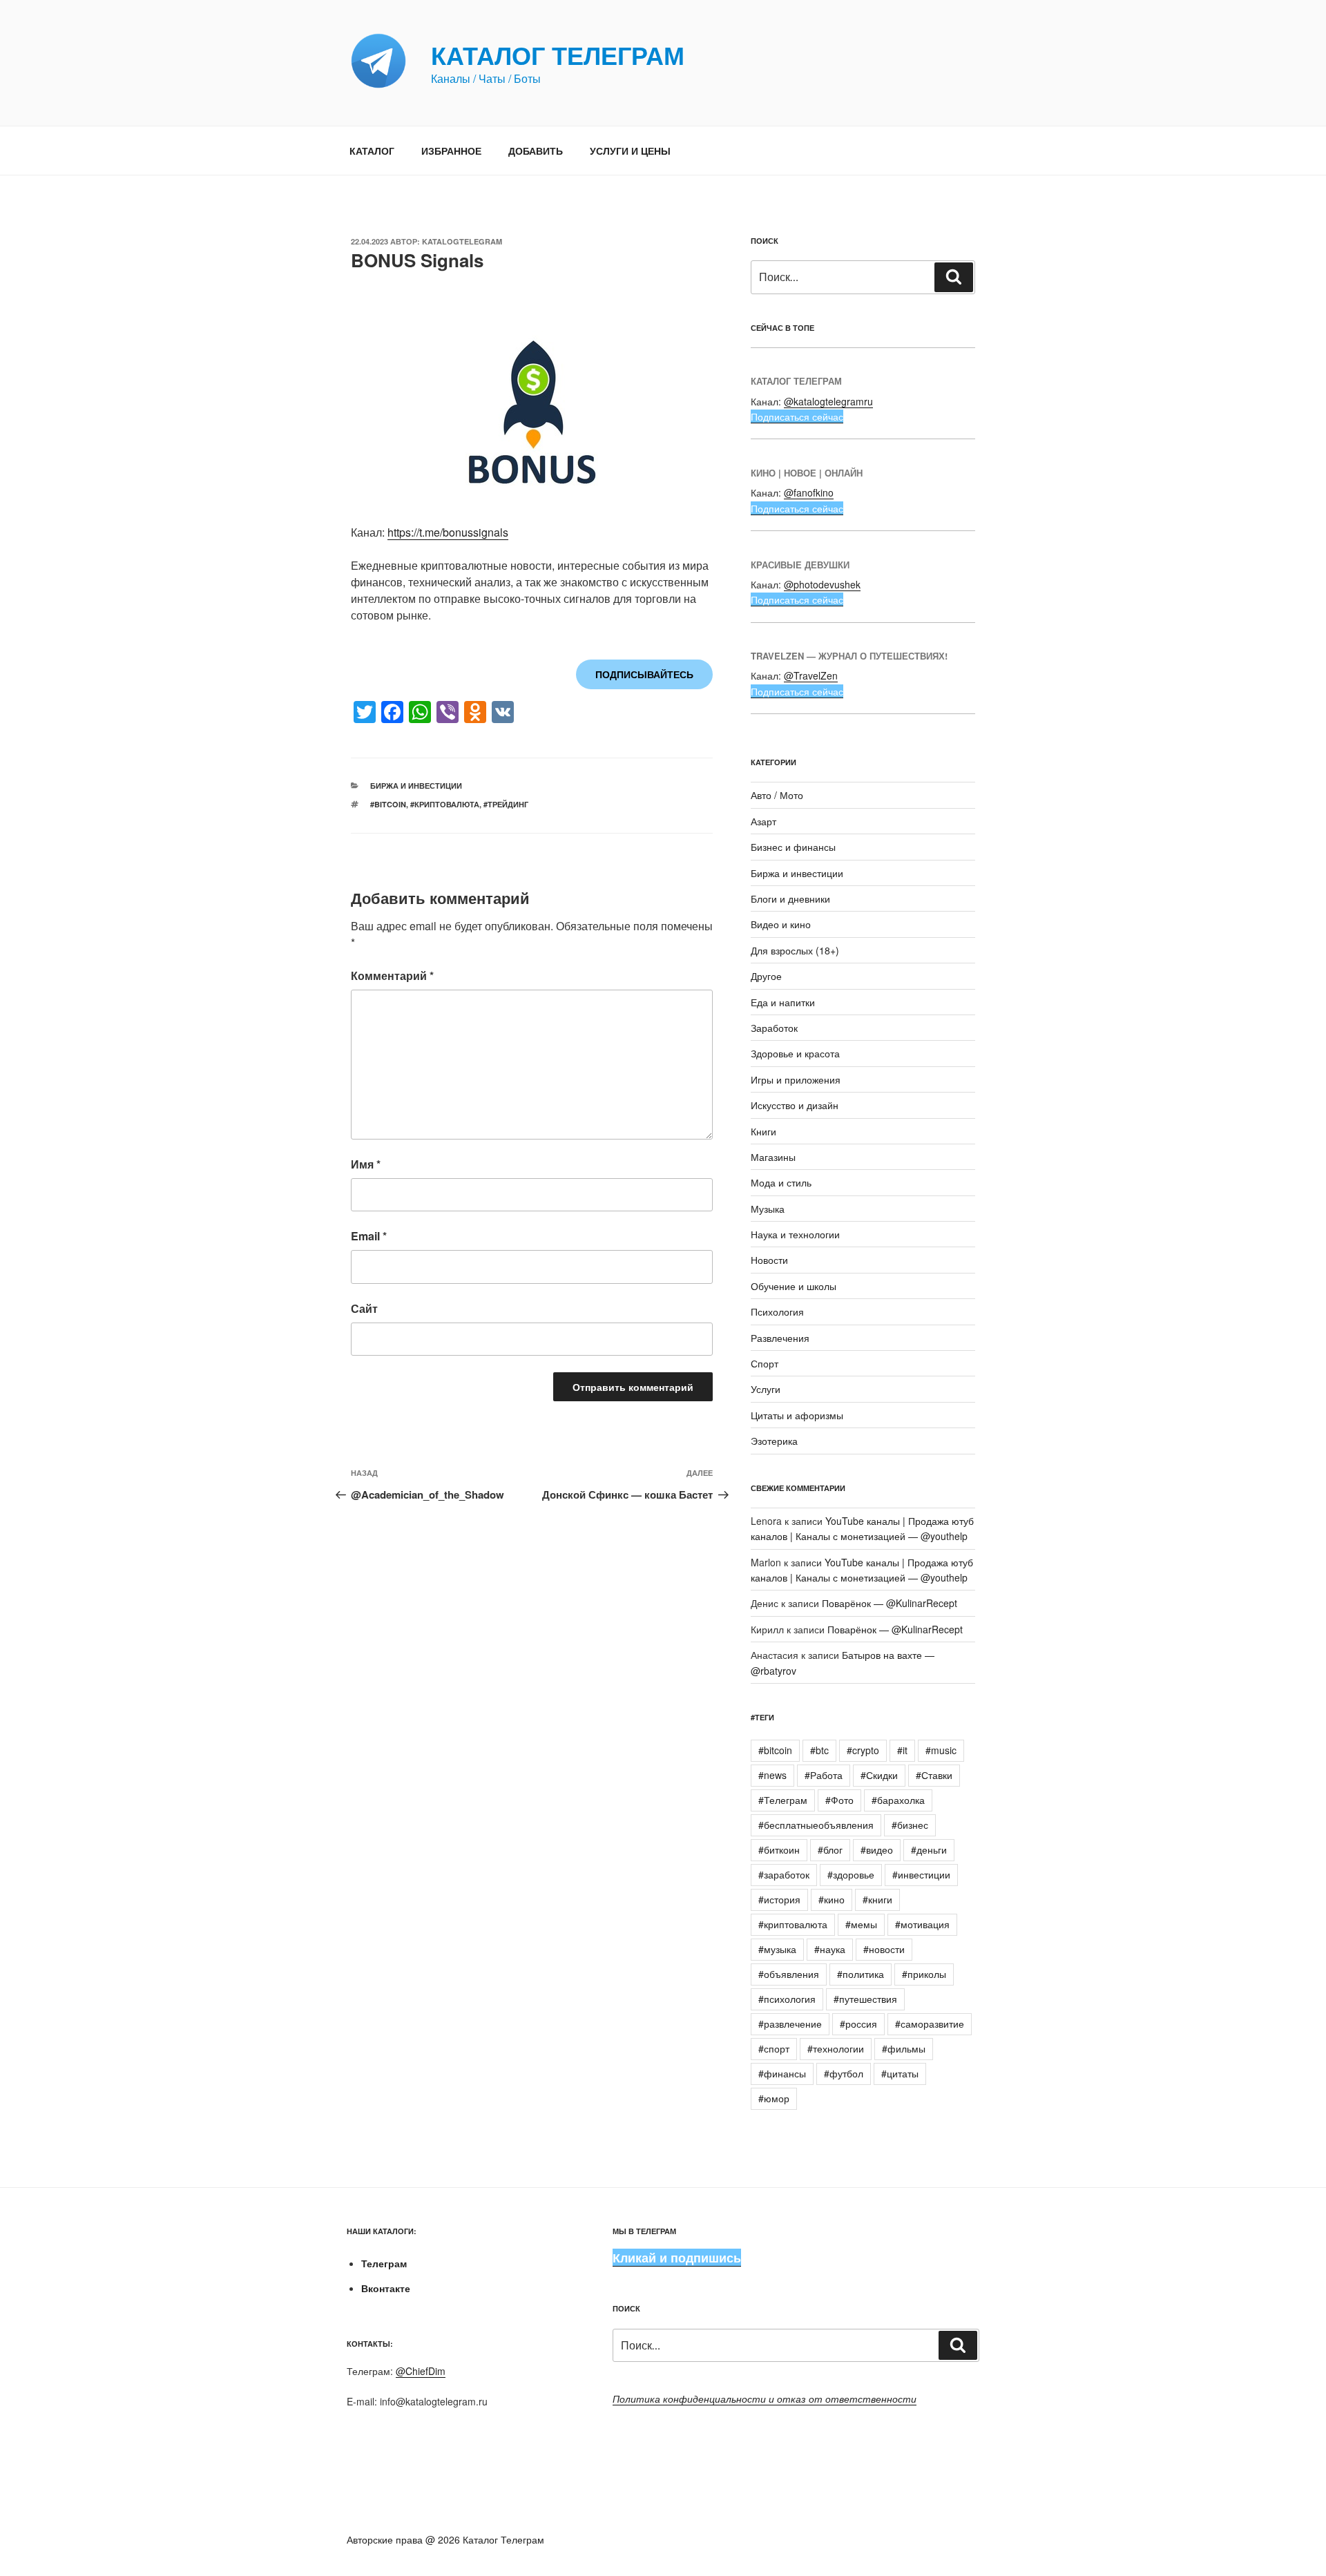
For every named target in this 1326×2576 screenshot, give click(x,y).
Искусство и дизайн (795, 1105)
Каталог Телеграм (558, 55)
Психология (777, 1311)
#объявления (789, 1974)
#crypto (863, 1750)
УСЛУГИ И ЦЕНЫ (630, 151)
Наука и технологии (795, 1234)
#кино (832, 1899)
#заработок (784, 1874)
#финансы (782, 2073)
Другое (766, 976)
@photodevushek (822, 584)
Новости (769, 1260)
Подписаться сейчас (797, 416)
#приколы (924, 1974)
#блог (830, 1849)
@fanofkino (809, 492)
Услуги (766, 1389)
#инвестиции (921, 1874)
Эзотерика (774, 1441)
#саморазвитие (930, 2024)
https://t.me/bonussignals (448, 532)
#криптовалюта (445, 804)
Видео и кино (781, 924)
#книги (877, 1899)
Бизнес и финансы (793, 847)
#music (941, 1750)
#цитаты (900, 2073)
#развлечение (790, 2024)
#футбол (844, 2073)
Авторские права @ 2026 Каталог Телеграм (445, 2539)
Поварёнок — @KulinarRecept (890, 1603)
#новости (884, 1949)
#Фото (839, 1800)
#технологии (836, 2048)
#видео (877, 1849)
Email (369, 1236)
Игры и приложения (796, 1079)
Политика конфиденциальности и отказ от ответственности (765, 2399)
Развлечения (780, 1338)
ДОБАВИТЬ (536, 151)
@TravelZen (811, 675)
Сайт (364, 1308)
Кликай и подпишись (677, 2258)
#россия (858, 2024)
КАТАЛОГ (372, 151)
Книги (763, 1131)
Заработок (774, 1028)
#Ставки (934, 1775)
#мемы (861, 1924)
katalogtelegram (462, 241)
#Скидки (879, 1775)
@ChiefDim (421, 2371)
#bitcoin (388, 804)
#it (902, 1750)
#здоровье (851, 1874)
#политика (861, 1974)
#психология (787, 1999)
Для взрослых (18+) (795, 950)
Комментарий (392, 975)
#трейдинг (506, 804)
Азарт (763, 821)
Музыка (768, 1209)
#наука (830, 1949)
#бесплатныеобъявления (816, 1825)
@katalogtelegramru (828, 401)
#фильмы (904, 2048)
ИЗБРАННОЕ (451, 151)
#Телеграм (783, 1800)
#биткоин (779, 1849)
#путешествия (865, 1999)
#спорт (774, 2048)
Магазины (773, 1157)
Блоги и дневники (790, 898)
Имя (366, 1164)
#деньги (929, 1849)
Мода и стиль (781, 1182)
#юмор (774, 2098)
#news (772, 1775)
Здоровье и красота (795, 1053)
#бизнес (910, 1825)
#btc (819, 1750)
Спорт (765, 1363)
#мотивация (922, 1924)
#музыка (777, 1949)
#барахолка (898, 1800)
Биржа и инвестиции (416, 786)
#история (779, 1899)
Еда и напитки (783, 1002)
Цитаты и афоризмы (797, 1415)
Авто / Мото (777, 795)
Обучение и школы (794, 1286)
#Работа (824, 1775)
